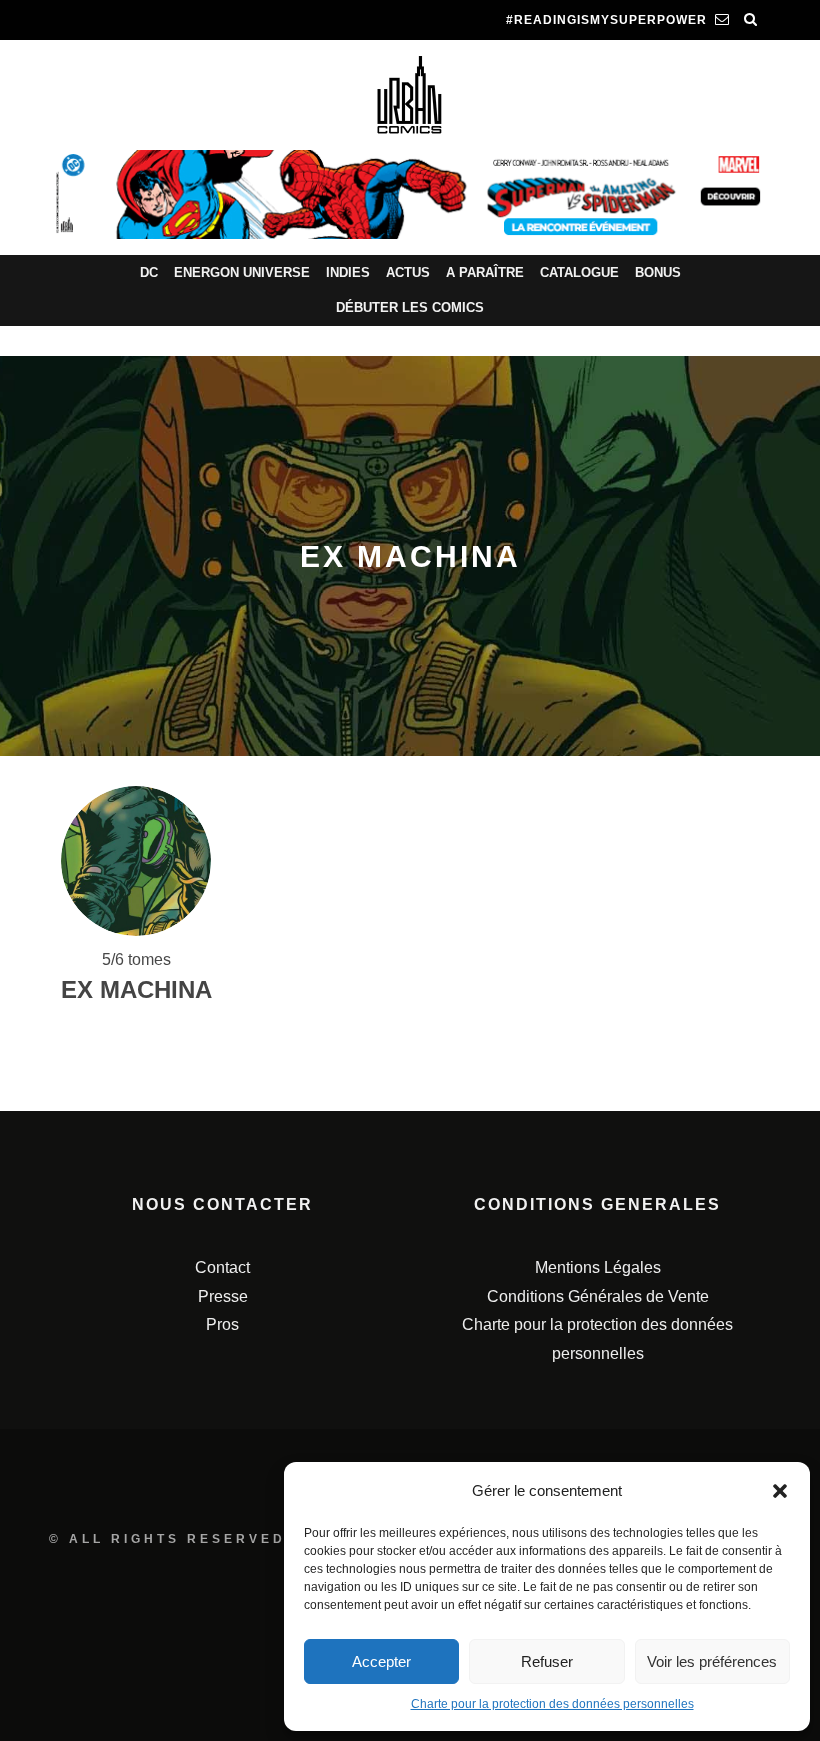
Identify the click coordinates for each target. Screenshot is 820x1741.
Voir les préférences (712, 1661)
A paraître (485, 272)
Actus (408, 272)
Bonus (658, 272)
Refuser (547, 1661)
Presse (223, 1296)
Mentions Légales (598, 1267)
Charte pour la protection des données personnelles (552, 1704)
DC (149, 272)
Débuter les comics (410, 307)
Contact (222, 1267)
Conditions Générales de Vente (598, 1296)
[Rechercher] (751, 20)
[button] (780, 1491)
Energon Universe (242, 272)
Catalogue (579, 272)
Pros (222, 1324)
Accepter (381, 1661)
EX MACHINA (136, 989)
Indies (348, 272)
